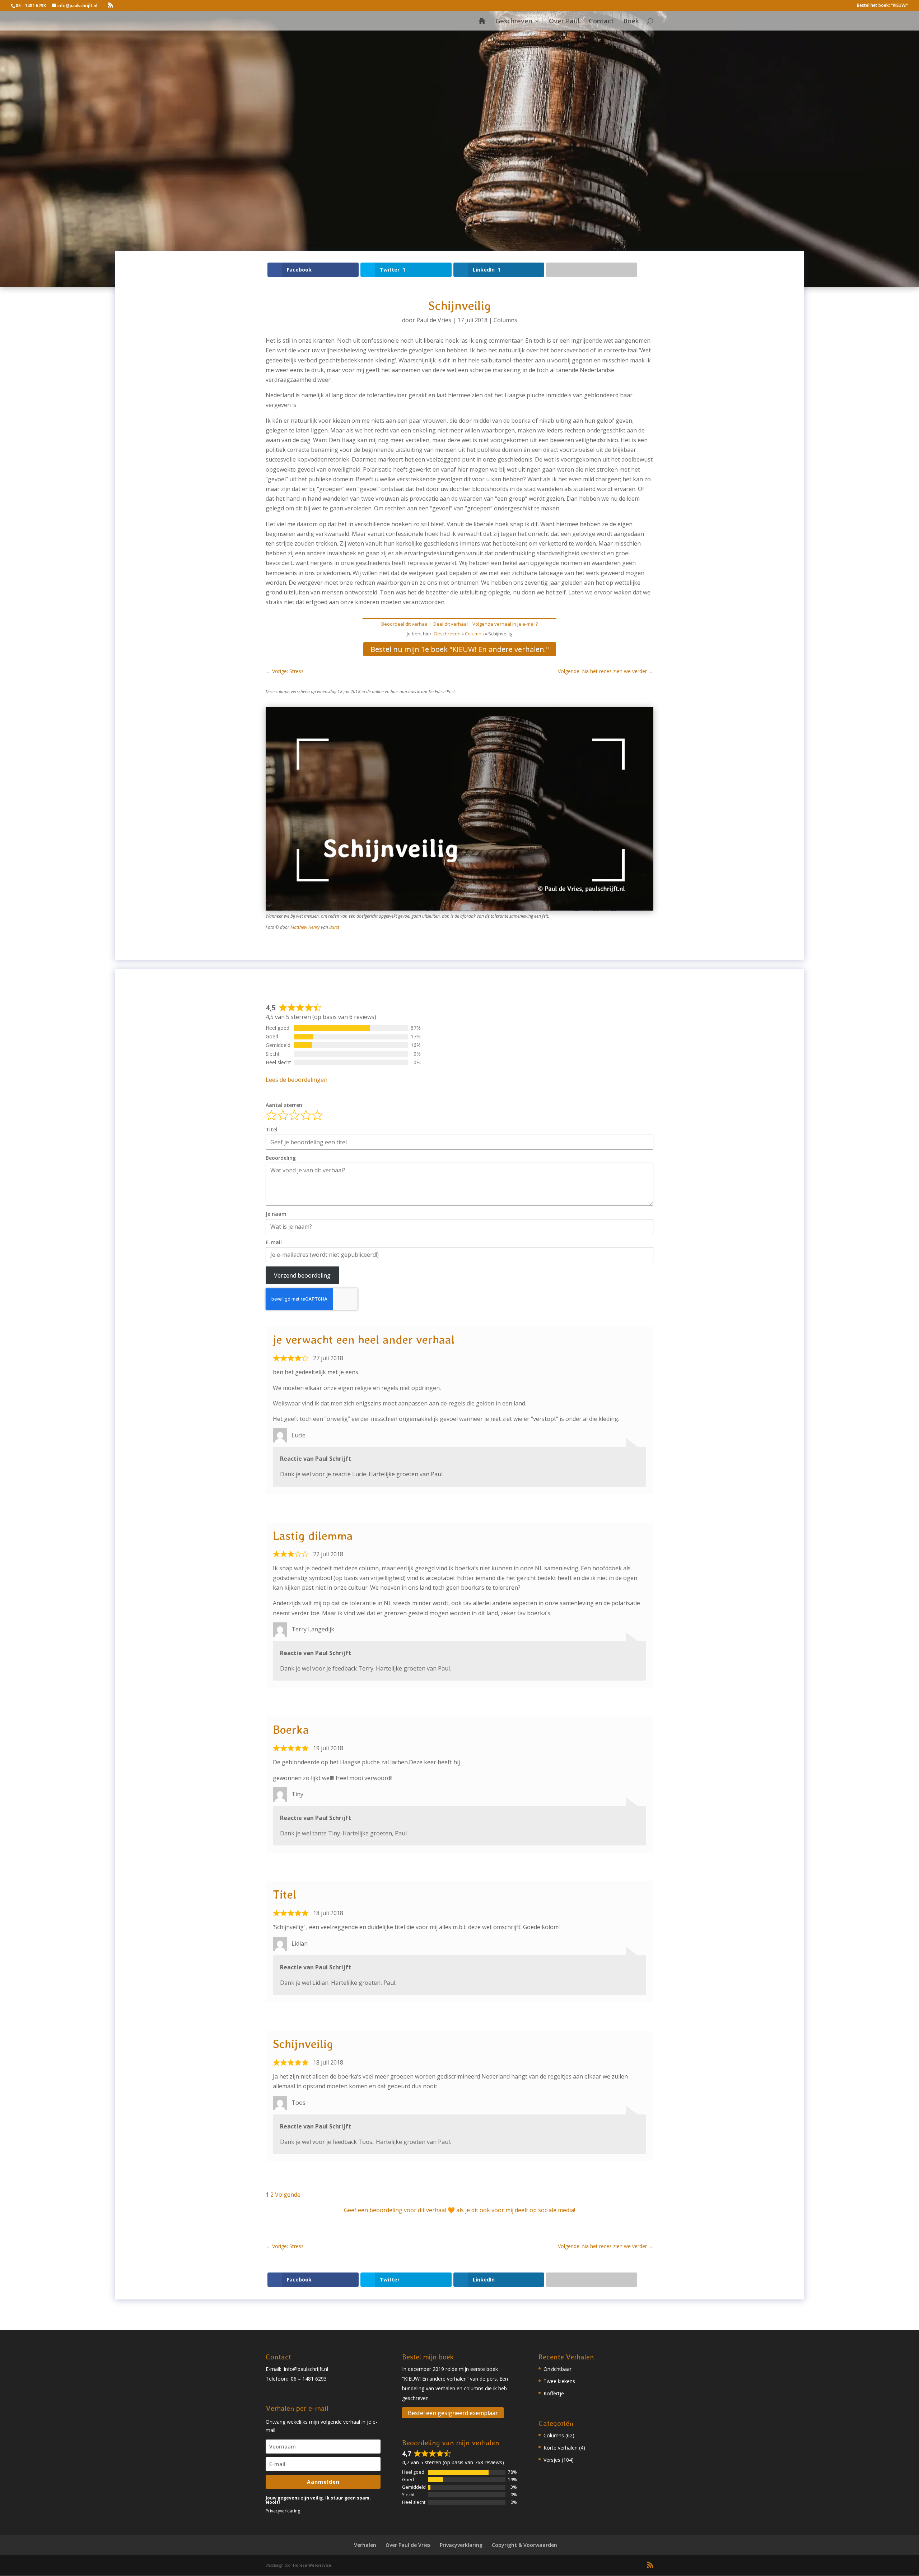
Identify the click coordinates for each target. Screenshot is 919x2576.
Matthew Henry (305, 927)
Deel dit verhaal (451, 624)
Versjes (552, 2460)
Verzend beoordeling (302, 1275)
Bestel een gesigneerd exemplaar (453, 2413)
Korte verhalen (561, 2448)
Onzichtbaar (558, 2369)
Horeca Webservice (312, 2565)
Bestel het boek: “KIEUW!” (883, 6)
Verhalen (365, 2545)
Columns (505, 320)
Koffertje (554, 2393)
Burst (334, 927)
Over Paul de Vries (408, 2545)
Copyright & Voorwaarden (524, 2545)
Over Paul (564, 22)
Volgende (288, 2195)
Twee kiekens (559, 2381)
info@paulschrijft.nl (306, 2369)
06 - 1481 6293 (31, 6)
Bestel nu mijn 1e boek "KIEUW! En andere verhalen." (460, 649)
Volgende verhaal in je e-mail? (505, 624)
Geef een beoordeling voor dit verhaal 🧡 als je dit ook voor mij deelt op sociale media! (459, 2210)
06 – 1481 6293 (309, 2379)
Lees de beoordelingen (297, 1080)
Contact (601, 22)
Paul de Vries (434, 320)
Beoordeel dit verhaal (405, 624)
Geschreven (514, 22)
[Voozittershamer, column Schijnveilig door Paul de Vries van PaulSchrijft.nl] (459, 911)
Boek (631, 22)
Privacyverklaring (283, 2511)
